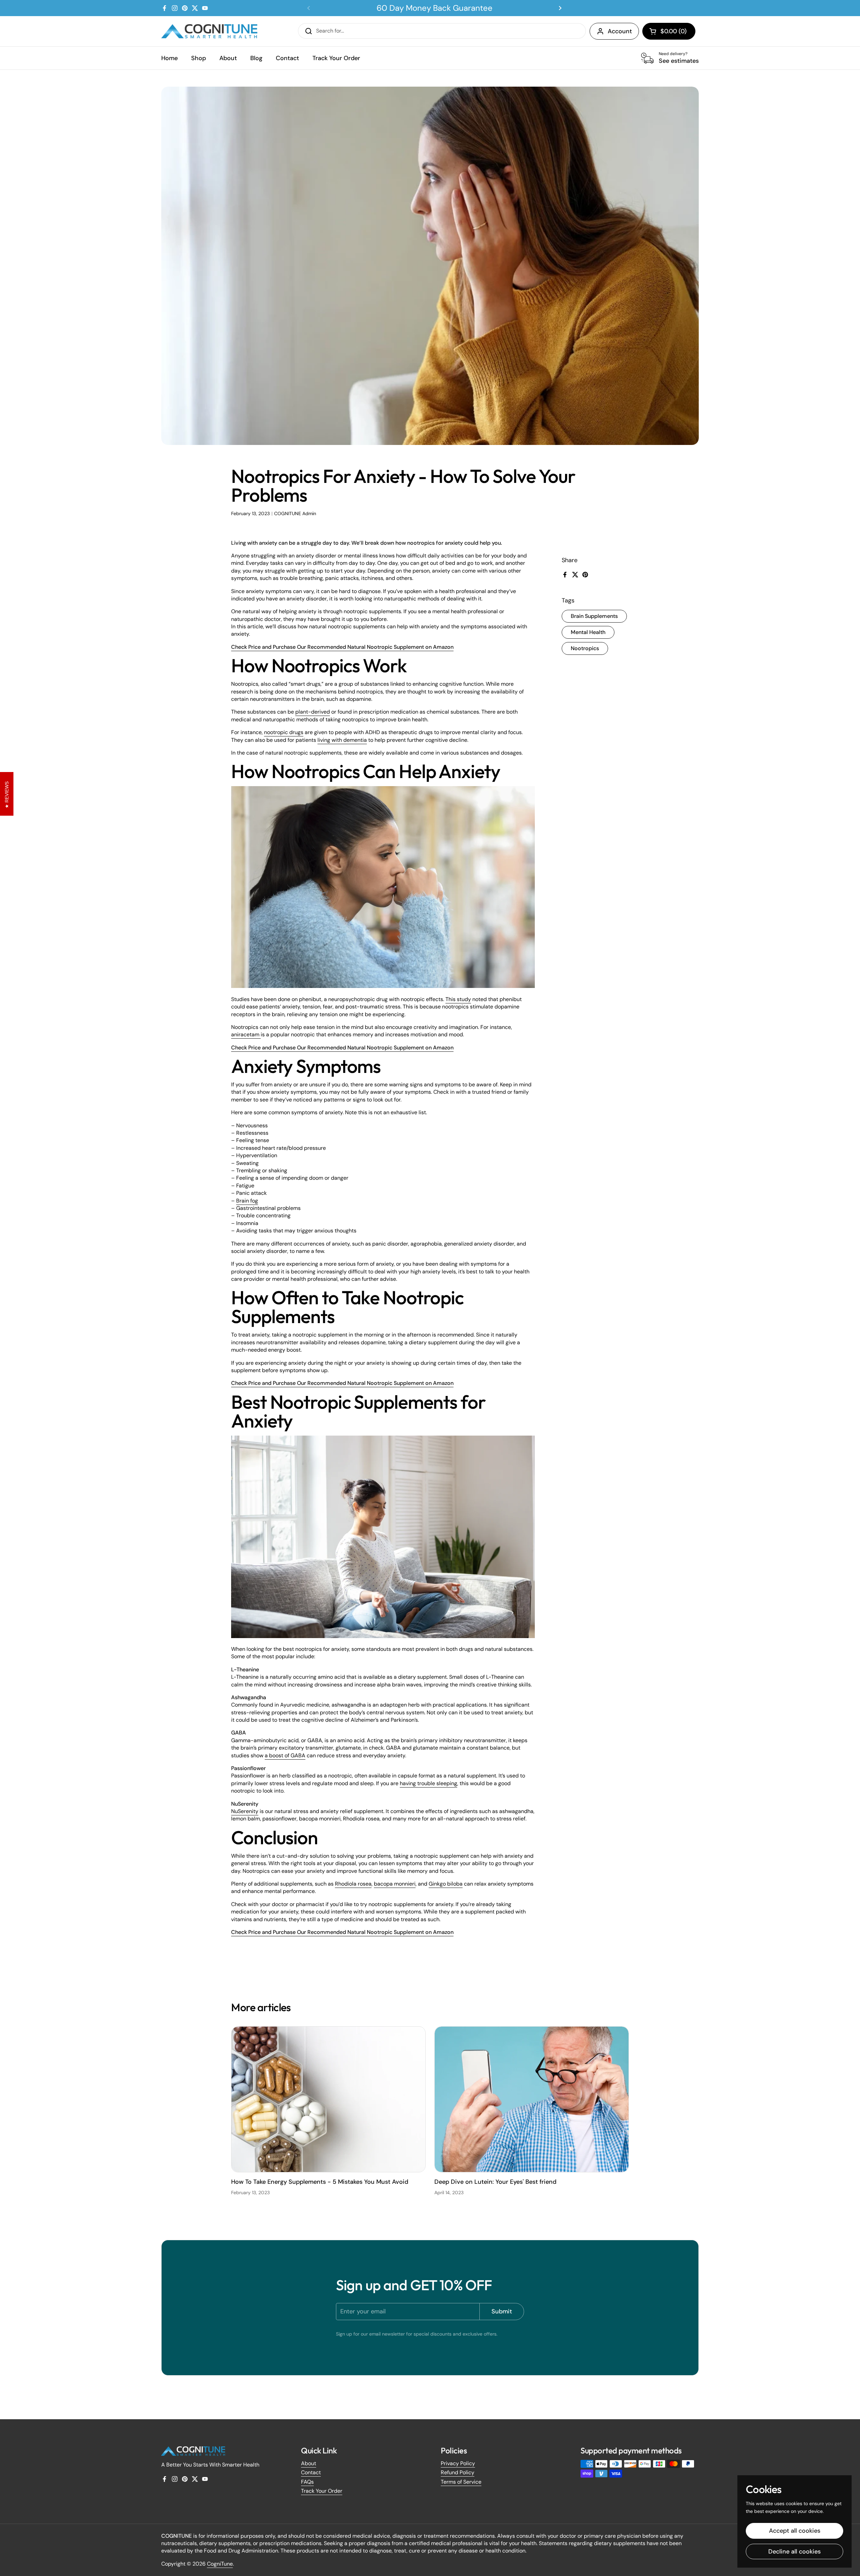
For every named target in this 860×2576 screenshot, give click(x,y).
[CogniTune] (209, 31)
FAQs (307, 2482)
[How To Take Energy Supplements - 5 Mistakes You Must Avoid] (328, 2099)
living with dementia (342, 740)
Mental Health (588, 632)
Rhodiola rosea (353, 1884)
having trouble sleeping (428, 1783)
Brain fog (247, 1201)
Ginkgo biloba (446, 1884)
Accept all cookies (795, 2531)
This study (458, 999)
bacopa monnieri (395, 1884)
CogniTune (220, 2564)
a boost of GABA (285, 1755)
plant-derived (313, 712)
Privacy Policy (458, 2463)
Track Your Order (322, 2491)
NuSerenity (245, 1811)
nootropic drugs (284, 732)
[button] (669, 31)
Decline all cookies (794, 2551)
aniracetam (246, 1034)
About (309, 2463)
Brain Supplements (594, 616)
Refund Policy (458, 2472)
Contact (311, 2472)
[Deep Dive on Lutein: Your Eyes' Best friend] (532, 2099)
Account (620, 31)
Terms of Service (461, 2482)
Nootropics (585, 648)
